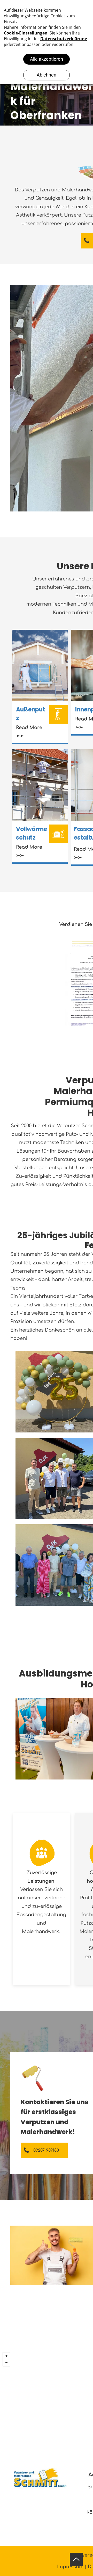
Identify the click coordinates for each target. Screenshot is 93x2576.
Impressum (70, 2567)
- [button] (6, 2363)
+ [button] (6, 2356)
